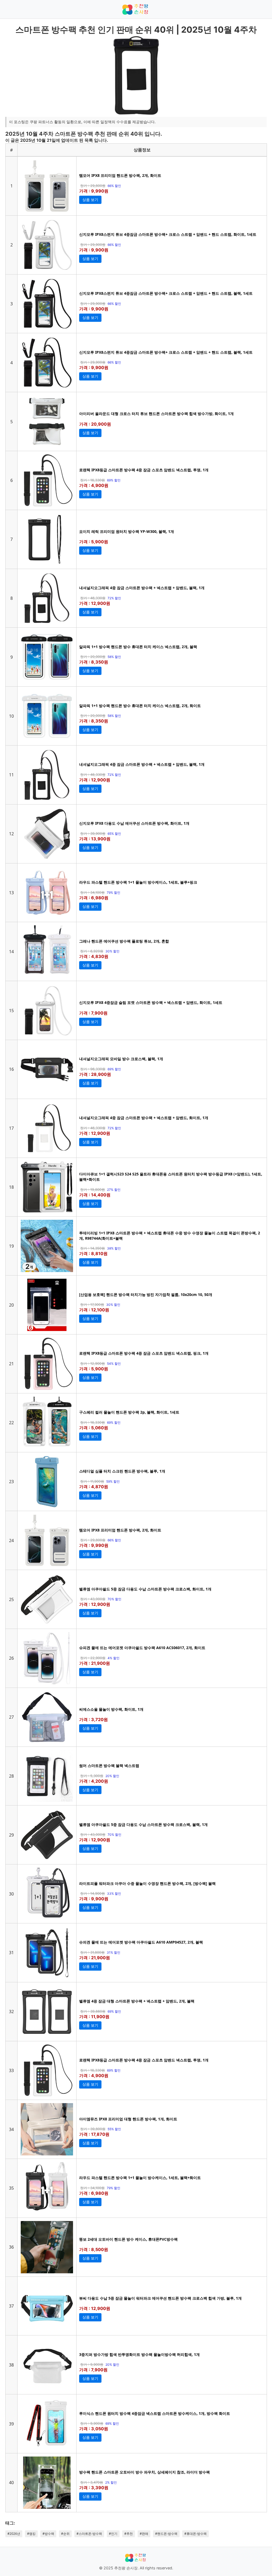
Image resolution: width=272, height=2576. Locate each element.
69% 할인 (114, 480)
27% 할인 (114, 1190)
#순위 (65, 2534)
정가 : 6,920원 (92, 951)
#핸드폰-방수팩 (166, 2534)
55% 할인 (114, 2129)
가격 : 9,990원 (94, 191)
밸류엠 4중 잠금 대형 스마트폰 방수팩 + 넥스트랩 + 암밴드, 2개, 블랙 (137, 2001)
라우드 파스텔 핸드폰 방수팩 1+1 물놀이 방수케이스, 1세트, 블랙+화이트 (140, 2178)
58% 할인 (114, 657)
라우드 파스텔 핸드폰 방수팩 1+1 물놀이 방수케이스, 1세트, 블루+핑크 (138, 882)
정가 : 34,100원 (92, 892)
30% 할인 (112, 951)
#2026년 (14, 2534)
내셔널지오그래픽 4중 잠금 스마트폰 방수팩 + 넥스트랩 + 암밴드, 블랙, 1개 (142, 588)
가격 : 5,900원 (94, 542)
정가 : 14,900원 (93, 1893)
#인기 (113, 2534)
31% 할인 (114, 1952)
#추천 (129, 2534)
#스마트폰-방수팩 (89, 2534)
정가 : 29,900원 (93, 245)
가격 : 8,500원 (94, 2249)
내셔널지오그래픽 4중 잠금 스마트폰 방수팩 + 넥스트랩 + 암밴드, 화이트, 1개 (144, 1118)
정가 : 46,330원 (93, 598)
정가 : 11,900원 (92, 1481)
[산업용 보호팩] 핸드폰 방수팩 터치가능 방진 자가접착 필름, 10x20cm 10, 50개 (146, 1295)
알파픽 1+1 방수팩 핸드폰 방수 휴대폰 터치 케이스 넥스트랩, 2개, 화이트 (140, 706)
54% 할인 (114, 1364)
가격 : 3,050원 (94, 2429)
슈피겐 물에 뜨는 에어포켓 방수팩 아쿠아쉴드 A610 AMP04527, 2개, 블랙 (141, 1942)
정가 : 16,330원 (93, 480)
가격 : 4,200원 (94, 1781)
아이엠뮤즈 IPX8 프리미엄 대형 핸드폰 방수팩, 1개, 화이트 (128, 2119)
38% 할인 (114, 1248)
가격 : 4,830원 (94, 956)
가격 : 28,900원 (95, 1074)
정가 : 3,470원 (92, 2482)
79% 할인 (114, 893)
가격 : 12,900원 (95, 603)
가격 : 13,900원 (95, 839)
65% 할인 (114, 834)
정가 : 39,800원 (93, 2129)
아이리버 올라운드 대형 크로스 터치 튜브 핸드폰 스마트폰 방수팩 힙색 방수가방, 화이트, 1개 (156, 414)
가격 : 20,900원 (95, 424)
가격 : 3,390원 (94, 2488)
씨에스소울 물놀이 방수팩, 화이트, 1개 (111, 1709)
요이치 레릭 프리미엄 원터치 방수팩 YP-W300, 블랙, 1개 (127, 531)
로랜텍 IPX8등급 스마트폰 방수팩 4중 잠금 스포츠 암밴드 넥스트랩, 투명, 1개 (144, 470)
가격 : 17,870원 (94, 2134)
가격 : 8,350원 (94, 662)
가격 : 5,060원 (94, 1428)
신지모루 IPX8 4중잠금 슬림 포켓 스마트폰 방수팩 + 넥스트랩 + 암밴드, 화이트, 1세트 (151, 1002)
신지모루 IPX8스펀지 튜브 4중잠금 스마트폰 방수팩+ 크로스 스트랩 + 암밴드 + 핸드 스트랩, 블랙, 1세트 (166, 293)
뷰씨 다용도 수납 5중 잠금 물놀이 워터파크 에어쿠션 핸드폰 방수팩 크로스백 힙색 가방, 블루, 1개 (160, 2298)
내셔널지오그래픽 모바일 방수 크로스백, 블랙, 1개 (121, 1059)
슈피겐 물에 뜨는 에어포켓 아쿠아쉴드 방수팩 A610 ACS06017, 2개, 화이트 (142, 1648)
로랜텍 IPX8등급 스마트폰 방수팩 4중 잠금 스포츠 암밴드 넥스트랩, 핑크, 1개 (144, 1353)
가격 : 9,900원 (94, 250)
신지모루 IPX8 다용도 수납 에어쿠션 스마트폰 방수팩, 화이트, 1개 (134, 823)
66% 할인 (114, 186)
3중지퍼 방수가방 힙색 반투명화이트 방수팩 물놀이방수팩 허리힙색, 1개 (139, 2354)
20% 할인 (112, 1776)
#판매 (144, 2534)
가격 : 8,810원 (93, 1253)
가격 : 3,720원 (93, 1719)
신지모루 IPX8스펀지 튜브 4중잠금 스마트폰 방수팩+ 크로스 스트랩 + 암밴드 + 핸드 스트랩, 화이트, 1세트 (168, 234)
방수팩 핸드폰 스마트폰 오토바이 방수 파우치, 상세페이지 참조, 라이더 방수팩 (144, 2472)
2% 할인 (111, 2482)
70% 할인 (114, 1599)
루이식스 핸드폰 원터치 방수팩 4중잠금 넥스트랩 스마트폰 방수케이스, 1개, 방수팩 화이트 (155, 2413)
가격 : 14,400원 (95, 1195)
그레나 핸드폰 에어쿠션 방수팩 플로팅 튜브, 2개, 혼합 (124, 941)
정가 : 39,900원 (93, 833)
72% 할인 (114, 598)
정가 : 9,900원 (92, 2364)
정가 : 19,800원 (93, 1189)
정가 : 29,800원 (93, 186)
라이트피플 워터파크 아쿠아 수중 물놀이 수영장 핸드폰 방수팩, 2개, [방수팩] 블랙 (147, 1883)
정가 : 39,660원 (93, 2011)
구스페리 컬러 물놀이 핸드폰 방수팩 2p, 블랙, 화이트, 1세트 (129, 1412)
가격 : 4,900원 (94, 485)
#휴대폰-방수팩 (195, 2534)
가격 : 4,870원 (94, 1487)
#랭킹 (31, 2534)
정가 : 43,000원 (93, 1599)
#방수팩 (48, 2534)
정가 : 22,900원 (93, 1658)
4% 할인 (114, 1658)
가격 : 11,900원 (94, 2017)
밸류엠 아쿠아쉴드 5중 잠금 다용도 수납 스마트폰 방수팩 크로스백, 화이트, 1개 (145, 1589)
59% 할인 (113, 1481)
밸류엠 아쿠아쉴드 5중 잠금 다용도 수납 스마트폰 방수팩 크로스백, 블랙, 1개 (143, 1824)
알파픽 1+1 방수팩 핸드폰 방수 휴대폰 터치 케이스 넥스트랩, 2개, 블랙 (138, 647)
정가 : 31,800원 (92, 1952)
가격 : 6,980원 (94, 898)
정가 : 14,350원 (93, 1248)
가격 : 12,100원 (94, 1310)
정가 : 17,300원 (92, 1304)
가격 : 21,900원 (95, 1663)
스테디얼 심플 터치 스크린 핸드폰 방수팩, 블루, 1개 (122, 1471)
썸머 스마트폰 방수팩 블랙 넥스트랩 (109, 1766)
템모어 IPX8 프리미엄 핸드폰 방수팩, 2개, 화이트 (120, 175)
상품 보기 (90, 200)
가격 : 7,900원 (93, 1013)
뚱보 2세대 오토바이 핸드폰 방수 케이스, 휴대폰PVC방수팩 (128, 2239)
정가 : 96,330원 (93, 1069)
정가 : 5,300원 (92, 1776)
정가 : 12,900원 (93, 1363)
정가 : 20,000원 (93, 657)
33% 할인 (114, 1894)
